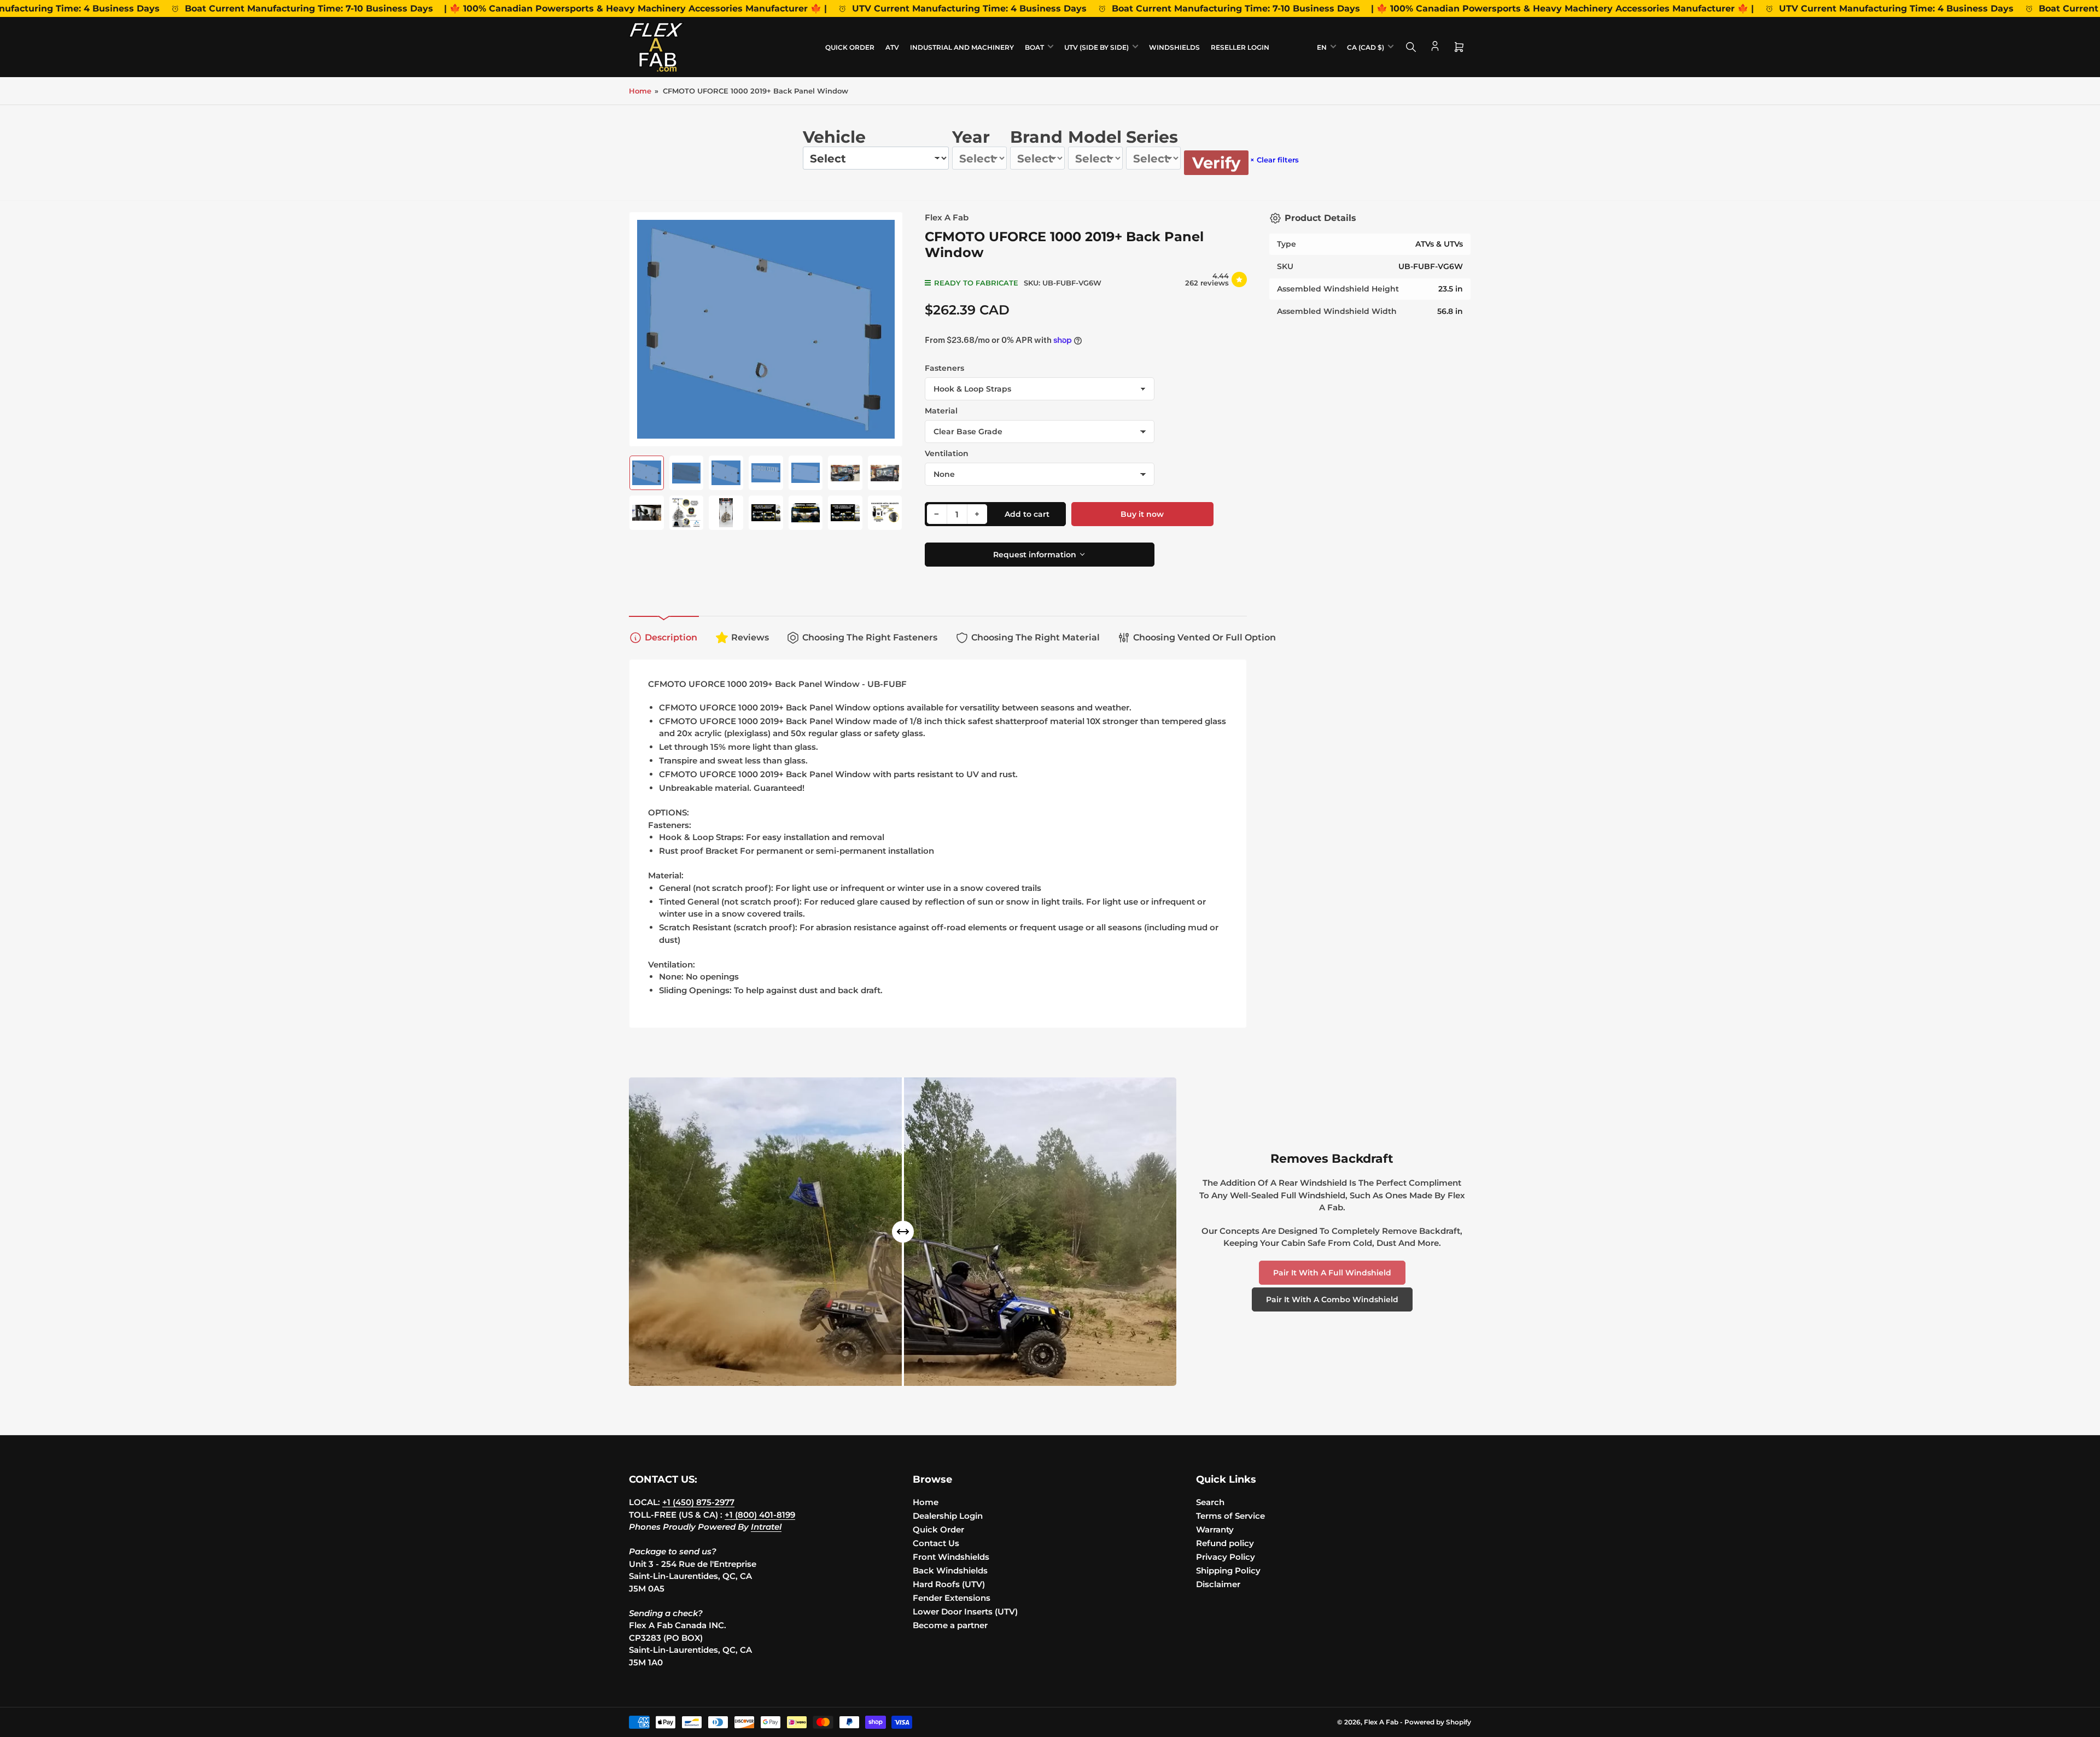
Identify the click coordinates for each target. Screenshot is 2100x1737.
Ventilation (947, 453)
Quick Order (850, 47)
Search (1210, 1502)
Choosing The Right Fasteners (870, 637)
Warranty (1215, 1529)
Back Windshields (950, 1570)
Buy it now (1142, 514)
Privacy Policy (1226, 1557)
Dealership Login (948, 1516)
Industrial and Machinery (962, 47)
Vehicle (834, 137)
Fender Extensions (952, 1598)
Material (941, 411)
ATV (892, 47)
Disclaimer (1218, 1584)
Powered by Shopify (1438, 1722)
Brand (1036, 137)
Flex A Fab (947, 217)
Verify (1216, 163)
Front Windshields (951, 1557)
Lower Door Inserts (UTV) (965, 1611)
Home (640, 91)
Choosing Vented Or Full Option (1204, 637)
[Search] (1411, 47)
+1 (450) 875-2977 (698, 1502)
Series (1152, 137)
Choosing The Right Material (1036, 637)
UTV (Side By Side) (1096, 47)
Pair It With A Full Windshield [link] (1332, 1273)
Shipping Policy (1228, 1570)
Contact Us (936, 1543)
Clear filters (1274, 160)
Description (671, 637)
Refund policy (1225, 1543)
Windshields (1174, 47)
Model (1095, 137)
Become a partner (950, 1625)
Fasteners (944, 368)
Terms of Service (1230, 1516)
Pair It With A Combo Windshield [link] (1332, 1299)
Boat (1034, 47)
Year (971, 137)
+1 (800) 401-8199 (760, 1515)
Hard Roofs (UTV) (949, 1584)
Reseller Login (1240, 47)
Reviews (750, 637)
